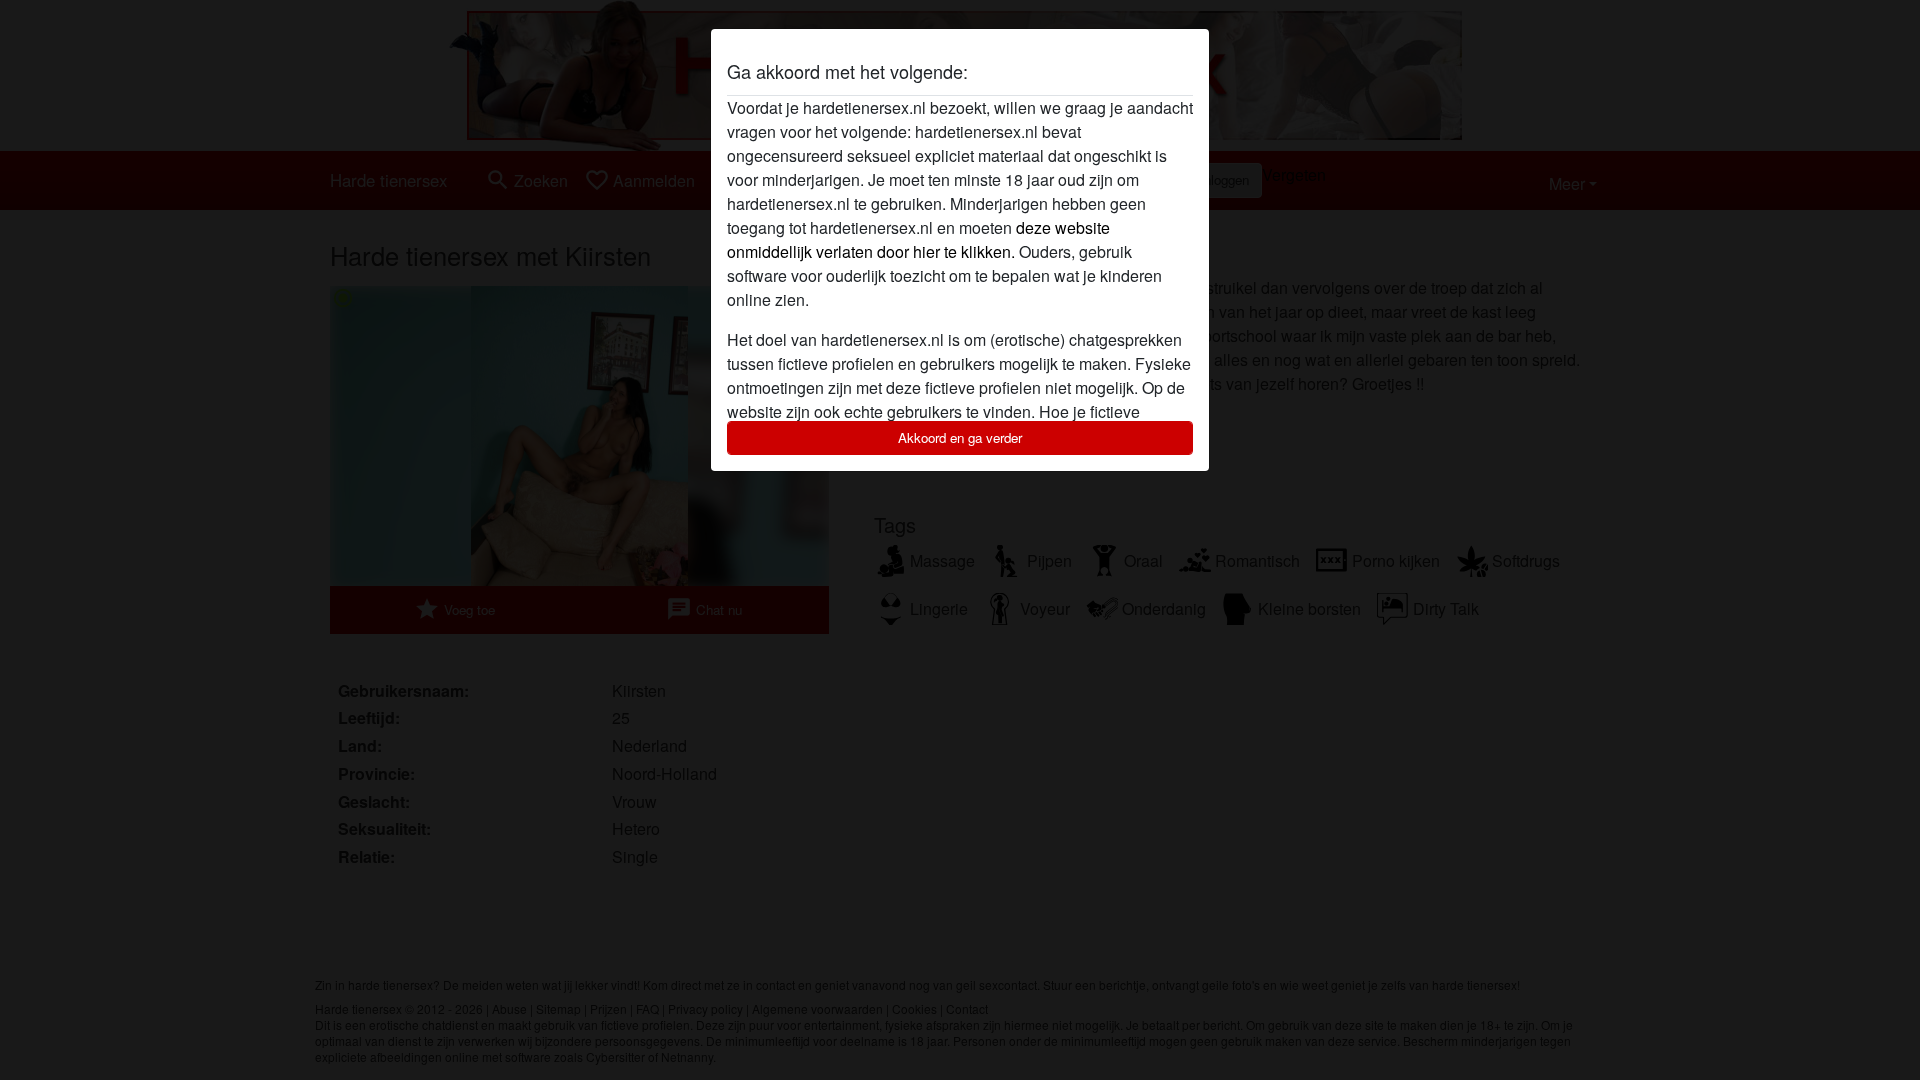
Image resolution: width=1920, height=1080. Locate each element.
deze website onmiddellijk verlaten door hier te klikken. (918, 239)
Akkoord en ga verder (960, 437)
